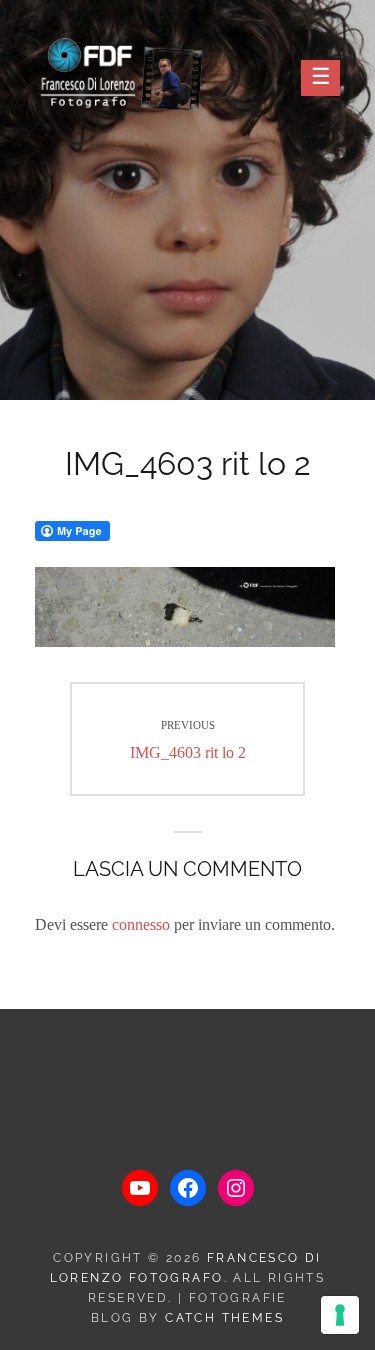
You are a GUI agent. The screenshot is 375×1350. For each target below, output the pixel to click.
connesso (141, 924)
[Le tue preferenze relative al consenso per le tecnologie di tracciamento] (340, 1315)
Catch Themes (224, 1318)
